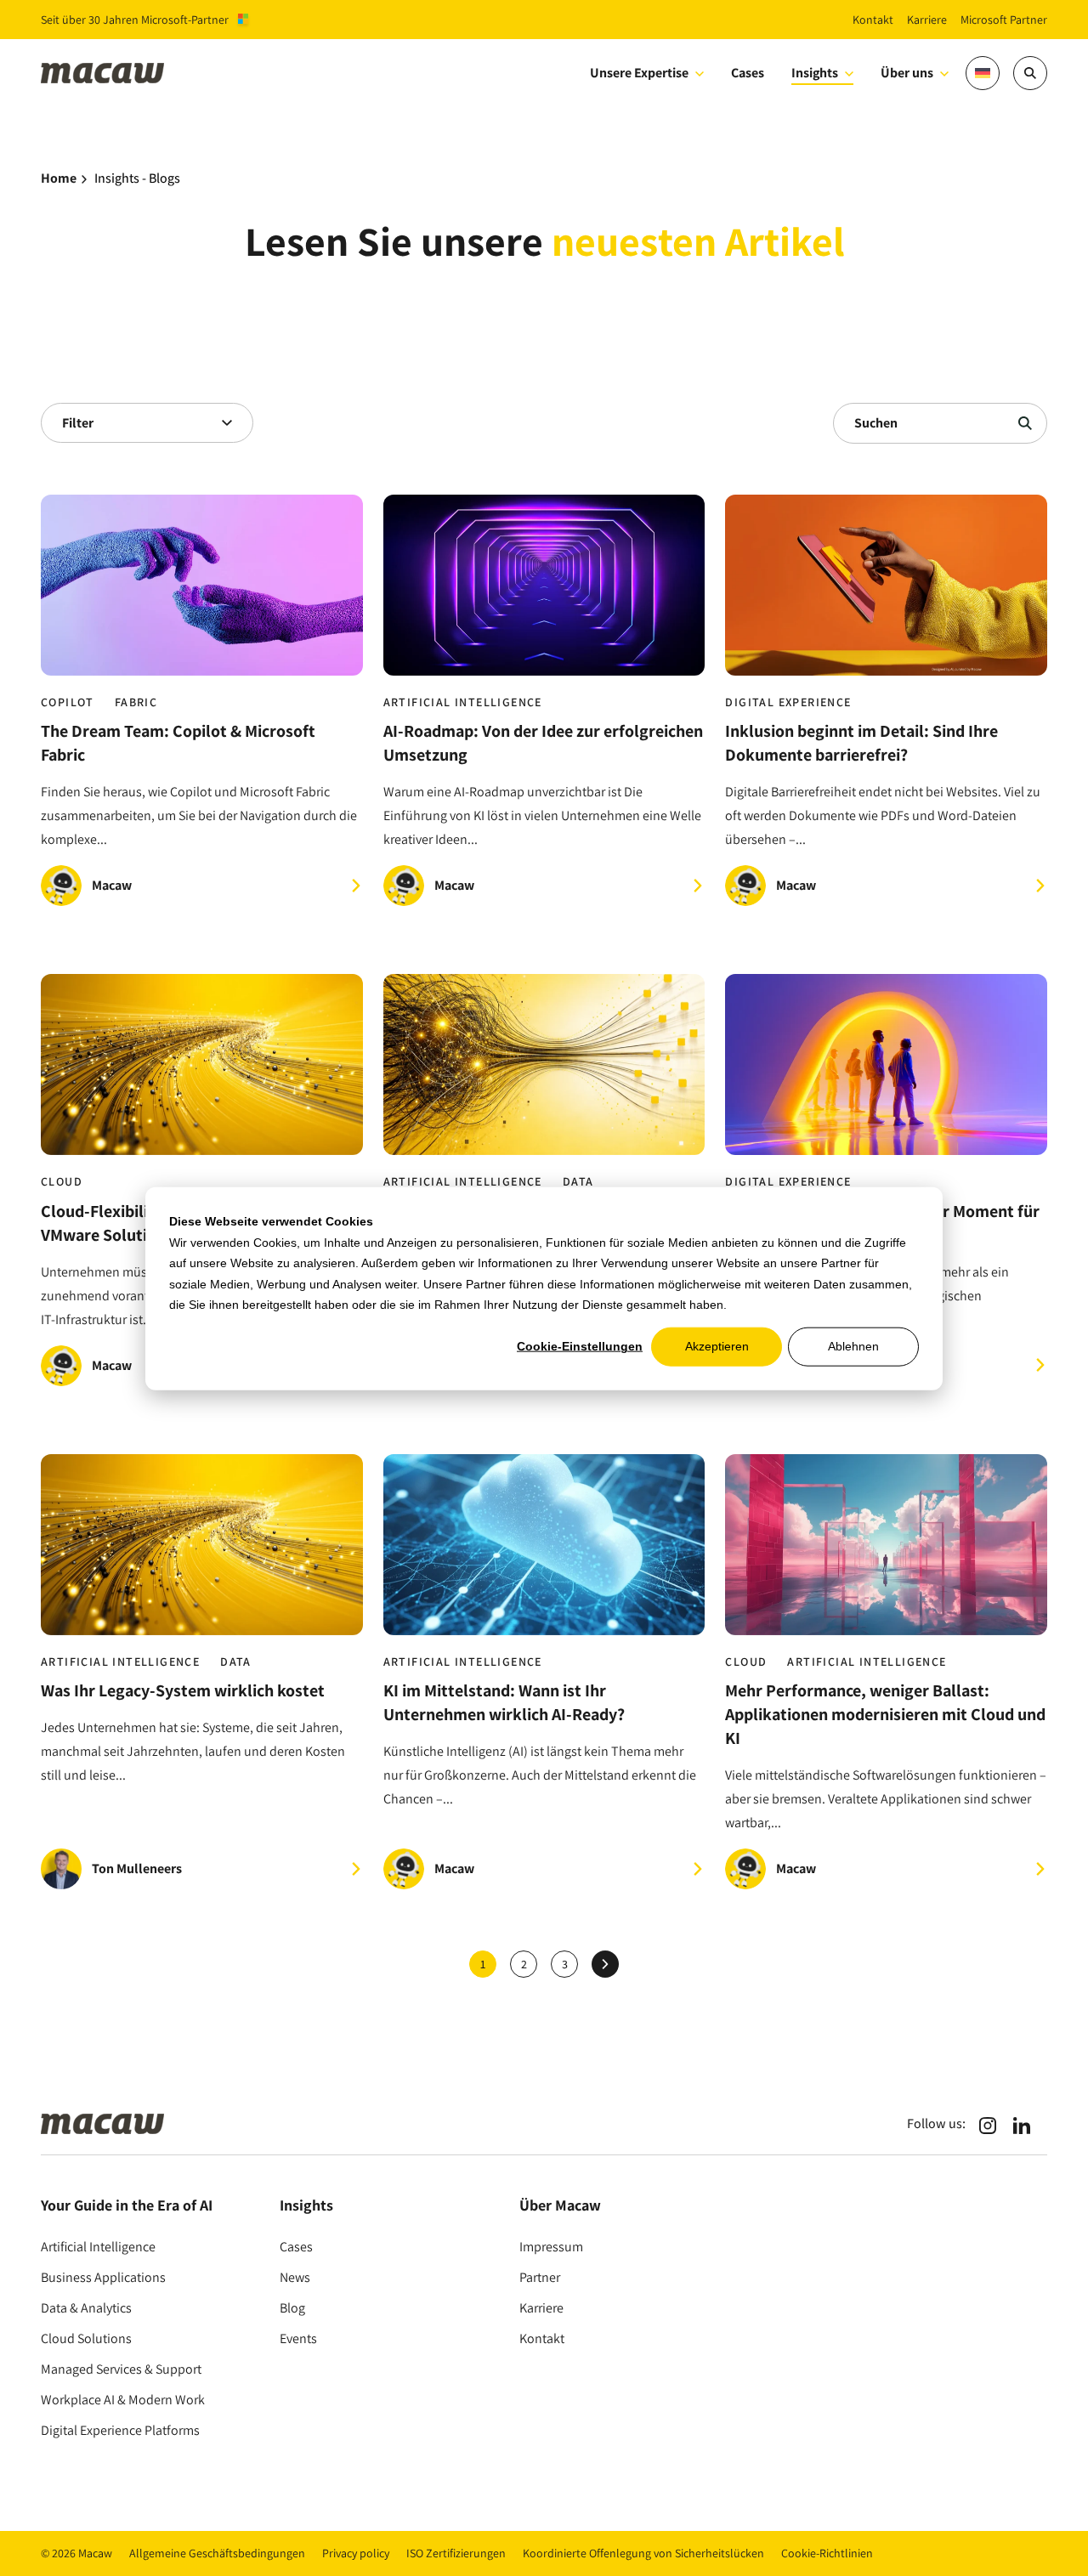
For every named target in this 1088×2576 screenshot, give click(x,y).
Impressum (551, 2247)
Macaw (112, 885)
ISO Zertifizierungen (456, 2553)
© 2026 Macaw (76, 2553)
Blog (292, 2308)
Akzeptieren (717, 1346)
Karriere (541, 2308)
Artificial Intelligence (463, 702)
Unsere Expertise (639, 73)
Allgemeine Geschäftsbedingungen (217, 2553)
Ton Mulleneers (137, 1868)
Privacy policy (356, 2553)
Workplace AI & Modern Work (123, 2400)
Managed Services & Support (121, 2369)
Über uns (907, 73)
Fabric (136, 702)
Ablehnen (853, 1346)
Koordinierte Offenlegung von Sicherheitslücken (643, 2553)
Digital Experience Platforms (120, 2430)
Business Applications (103, 2277)
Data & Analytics (86, 2308)
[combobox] (147, 423)
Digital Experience (788, 702)
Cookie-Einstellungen (580, 1346)
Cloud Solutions (86, 2338)
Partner (540, 2277)
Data (578, 1182)
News (295, 2277)
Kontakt (542, 2338)
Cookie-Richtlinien (827, 2553)
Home (59, 178)
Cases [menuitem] (748, 73)
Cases (296, 2247)
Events (298, 2338)
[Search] (1030, 73)
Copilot (68, 702)
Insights (815, 73)
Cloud (62, 1182)
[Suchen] (1025, 423)
